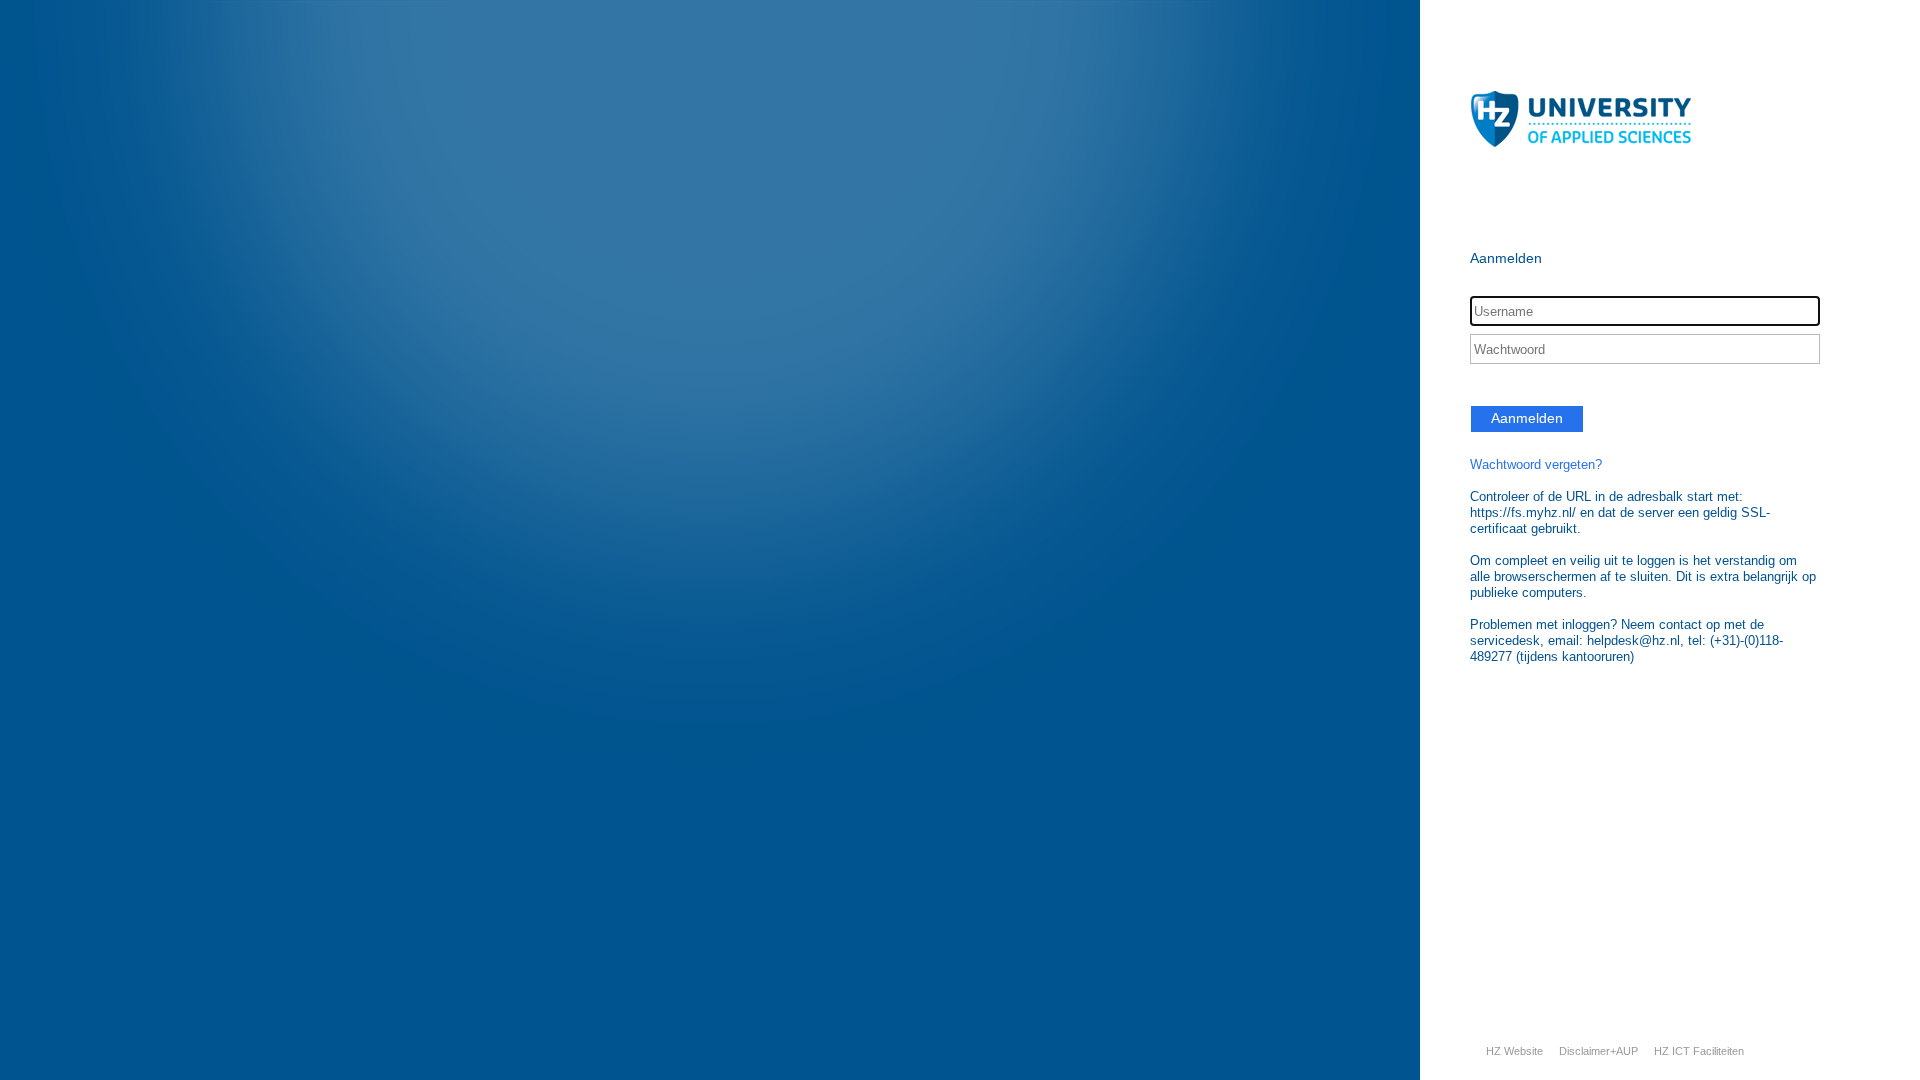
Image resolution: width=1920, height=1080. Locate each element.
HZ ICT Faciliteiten (1699, 1051)
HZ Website (1514, 1051)
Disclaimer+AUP (1598, 1051)
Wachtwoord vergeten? (1536, 464)
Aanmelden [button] (1527, 418)
